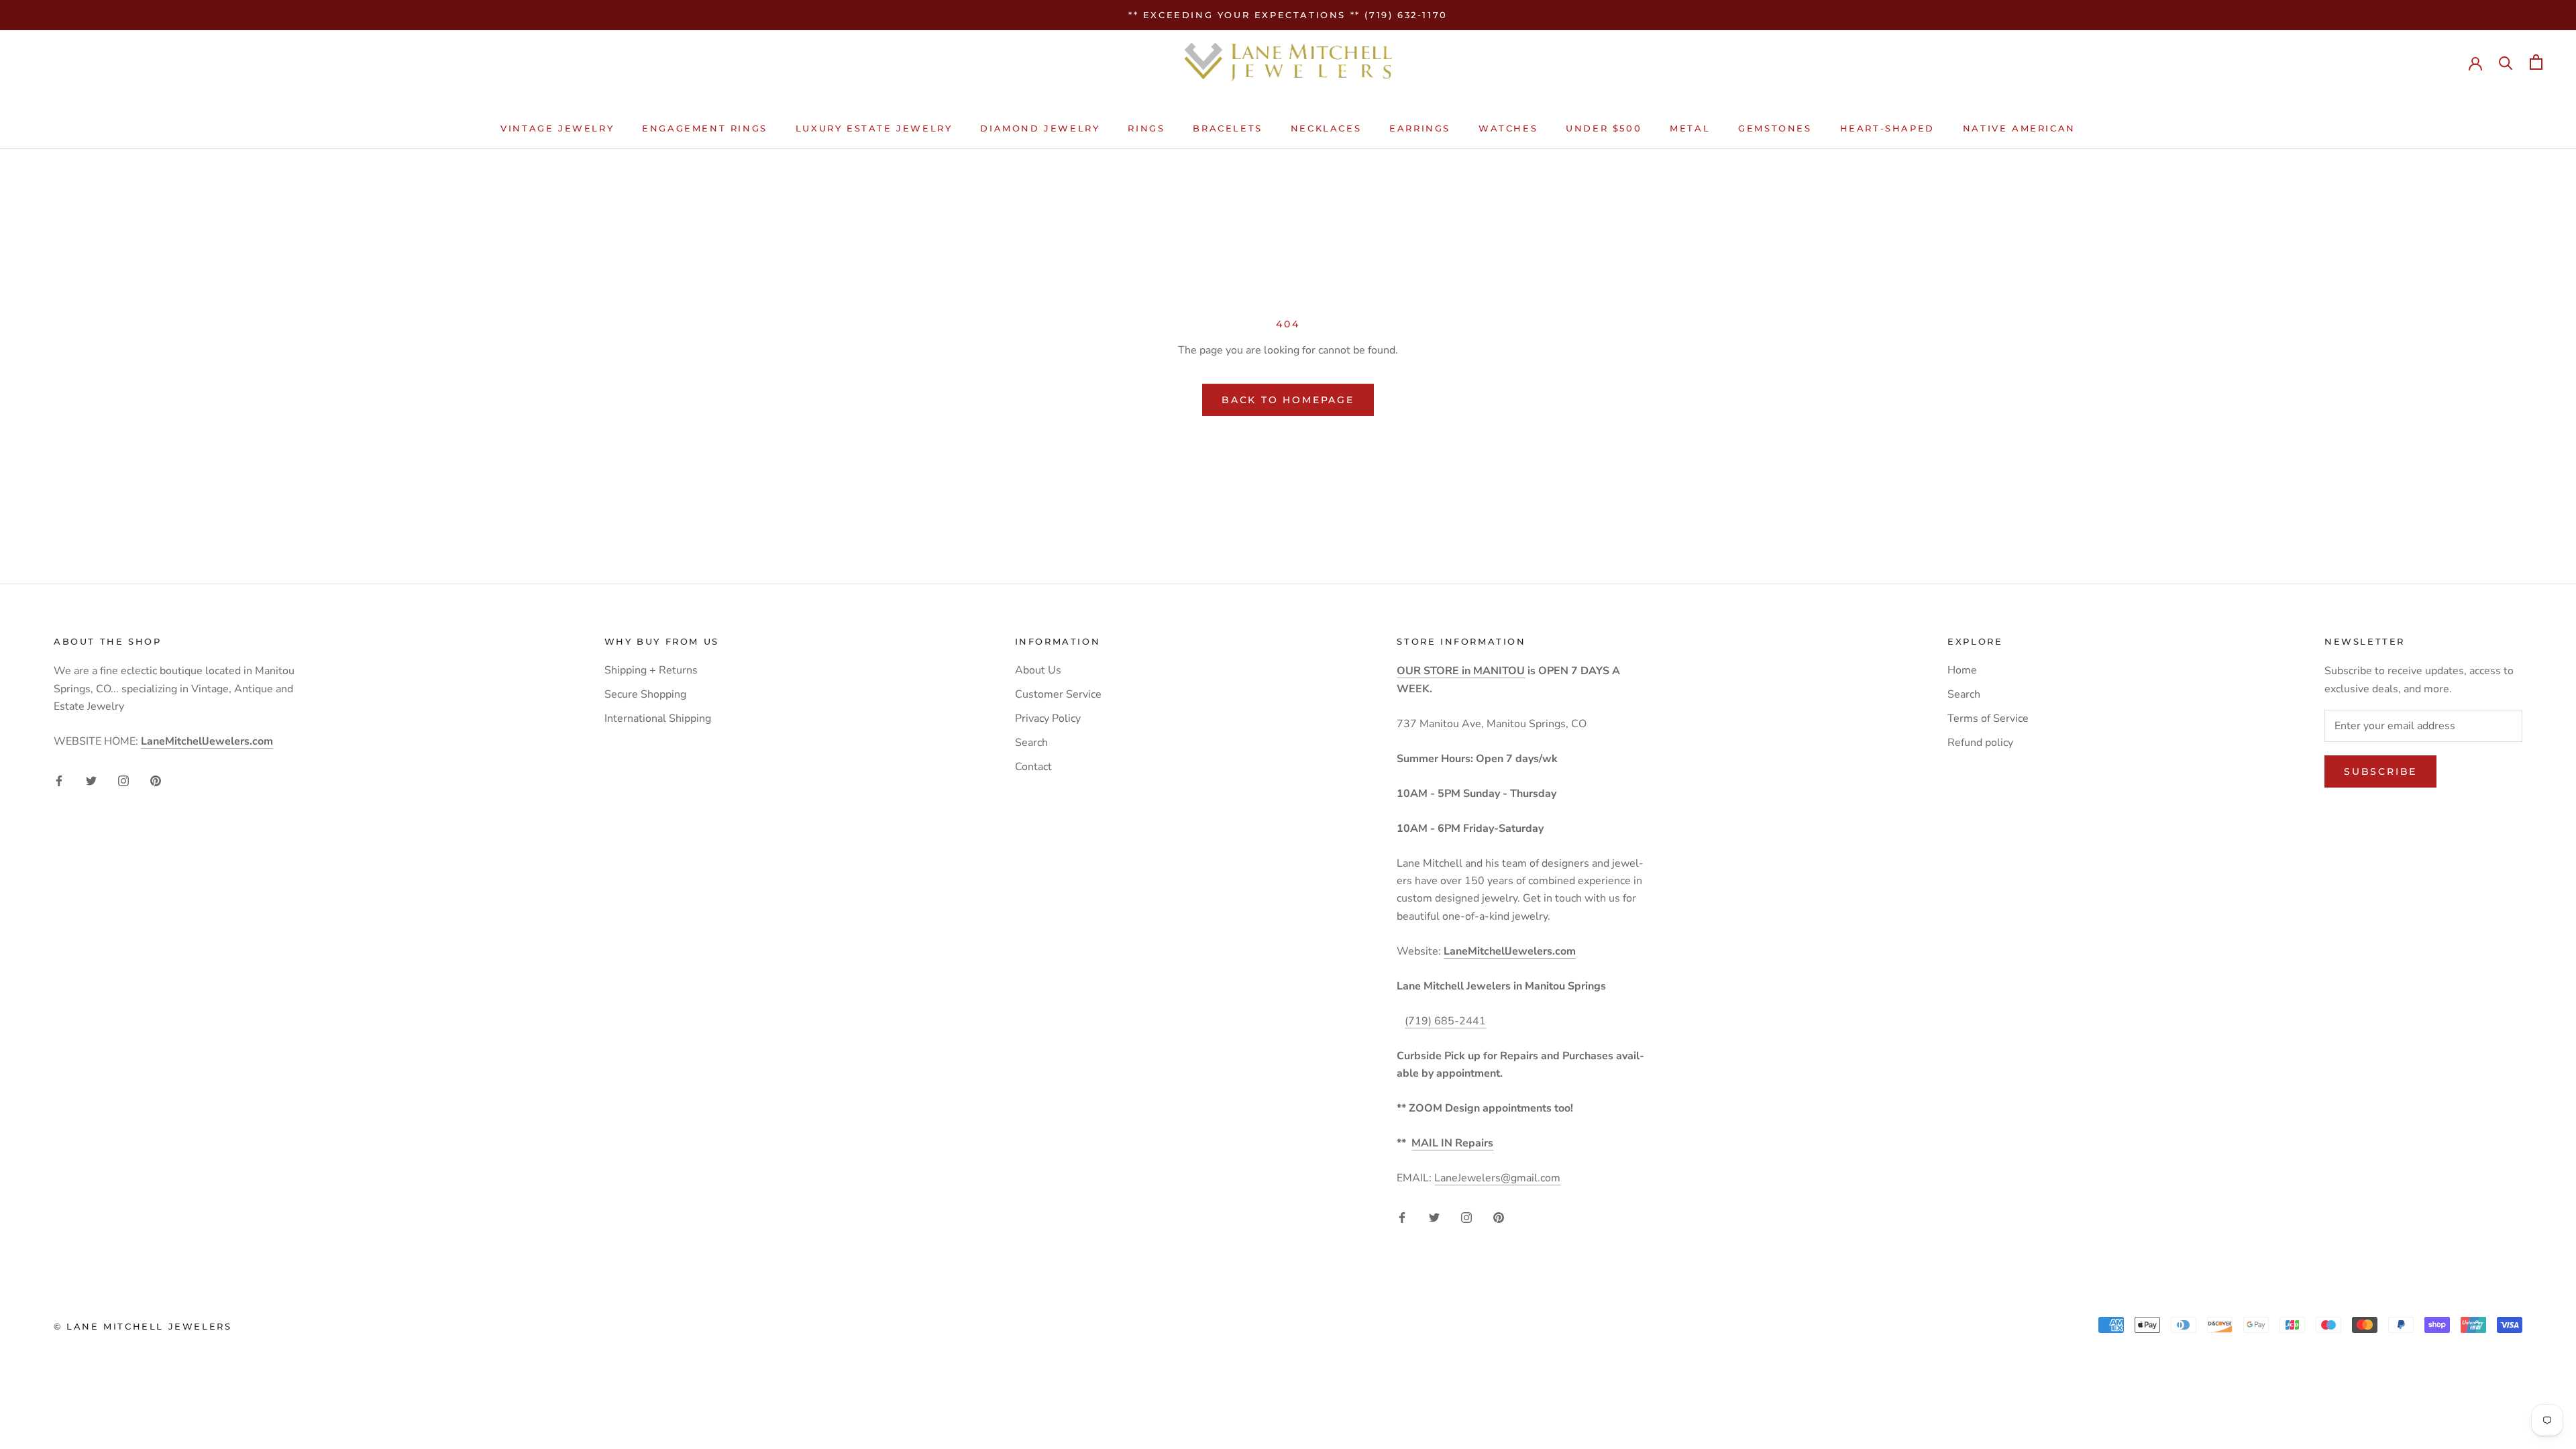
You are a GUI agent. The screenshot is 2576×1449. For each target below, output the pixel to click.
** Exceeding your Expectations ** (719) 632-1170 (1288, 15)
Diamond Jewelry (1040, 128)
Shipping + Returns (651, 670)
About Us (1038, 670)
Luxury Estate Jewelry (874, 128)
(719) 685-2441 (1445, 1021)
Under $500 (1604, 128)
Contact (1033, 767)
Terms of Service (1988, 718)
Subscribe (2380, 771)
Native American (2019, 128)
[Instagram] (123, 780)
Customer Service (1058, 694)
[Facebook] (59, 780)
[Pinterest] (156, 780)
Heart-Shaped (1887, 128)
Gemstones (1775, 128)
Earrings (1420, 128)
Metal (1690, 128)
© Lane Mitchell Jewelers (143, 1326)
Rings (1146, 128)
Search (1031, 743)
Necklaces (1326, 128)
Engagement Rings (705, 128)
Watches (1508, 128)
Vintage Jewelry (557, 128)
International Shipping (658, 718)
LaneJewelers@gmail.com (1497, 1178)
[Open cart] (2536, 62)
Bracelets (1227, 128)
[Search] (2506, 62)
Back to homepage (1288, 400)
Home (1962, 670)
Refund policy (1980, 743)
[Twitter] (91, 780)
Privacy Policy (1048, 718)
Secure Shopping (645, 694)
